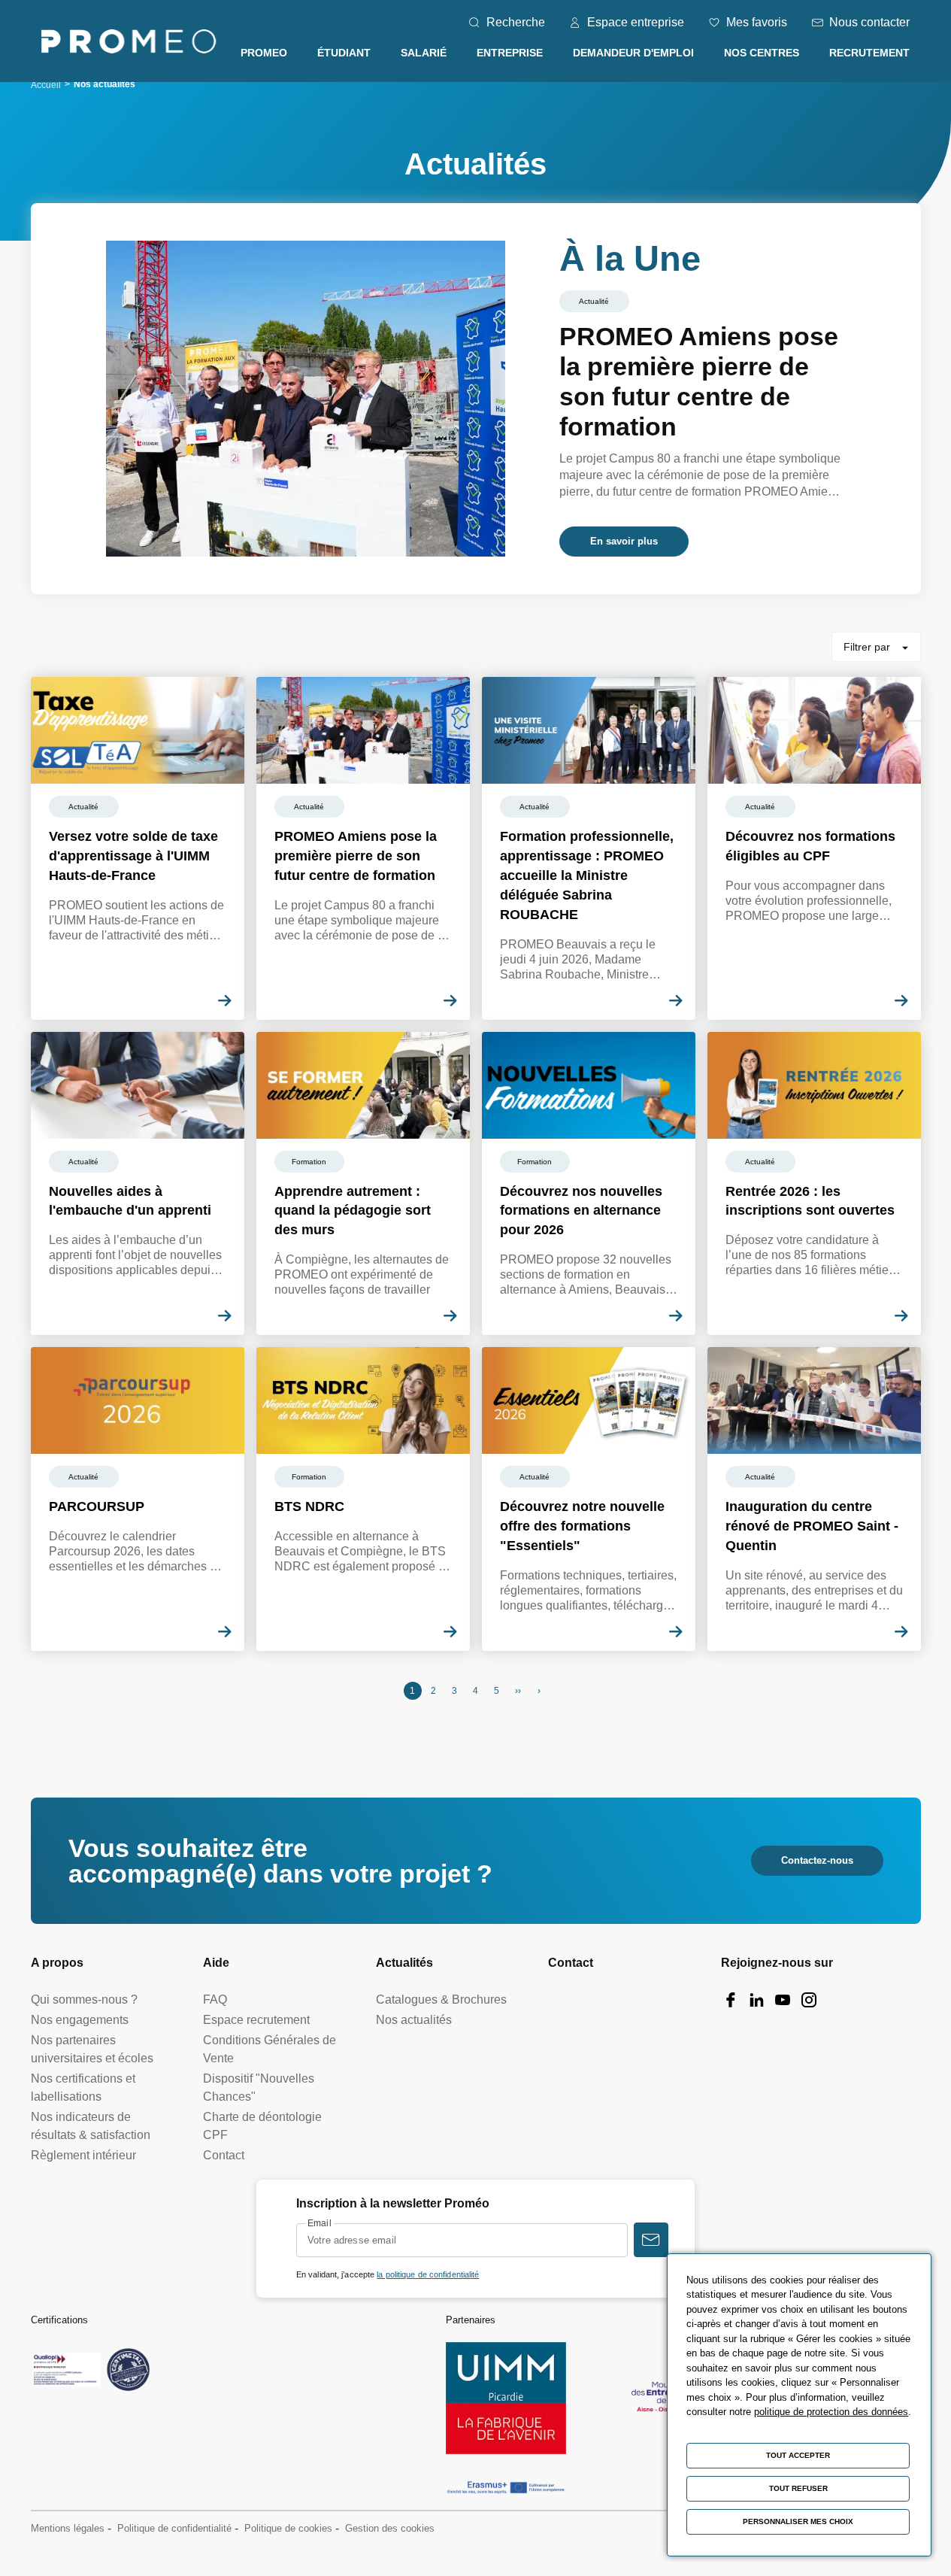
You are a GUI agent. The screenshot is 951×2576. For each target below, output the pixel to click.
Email (320, 2223)
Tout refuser (798, 2488)
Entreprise (510, 53)
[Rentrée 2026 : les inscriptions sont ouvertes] (814, 1184)
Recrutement (869, 53)
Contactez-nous (817, 1860)
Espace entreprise (636, 22)
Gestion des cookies (390, 2528)
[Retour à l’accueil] (129, 44)
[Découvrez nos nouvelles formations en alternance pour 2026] (589, 1184)
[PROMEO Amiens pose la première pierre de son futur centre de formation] (476, 399)
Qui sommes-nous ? (84, 2000)
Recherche (516, 22)
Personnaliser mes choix (798, 2521)
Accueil (46, 85)
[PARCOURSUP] (138, 1499)
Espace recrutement (256, 2020)
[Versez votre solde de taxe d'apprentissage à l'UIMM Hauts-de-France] (138, 848)
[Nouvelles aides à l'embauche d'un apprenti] (138, 1184)
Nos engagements (80, 2020)
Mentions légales (68, 2528)
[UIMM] (506, 2398)
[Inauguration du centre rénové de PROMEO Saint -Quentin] (814, 1499)
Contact (224, 2155)
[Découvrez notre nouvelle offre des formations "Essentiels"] (589, 1499)
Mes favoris (757, 22)
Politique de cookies (288, 2528)
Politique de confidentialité (174, 2528)
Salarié (424, 53)
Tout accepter (798, 2455)
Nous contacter (869, 22)
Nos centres (762, 53)
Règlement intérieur (83, 2155)
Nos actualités (414, 2020)
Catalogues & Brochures (441, 2000)
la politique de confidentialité (428, 2274)
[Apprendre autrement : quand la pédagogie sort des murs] (363, 1184)
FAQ (215, 2000)
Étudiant (344, 53)
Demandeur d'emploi (633, 53)
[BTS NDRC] (363, 1499)
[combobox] (876, 647)
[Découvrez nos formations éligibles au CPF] (814, 848)
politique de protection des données (831, 2412)
